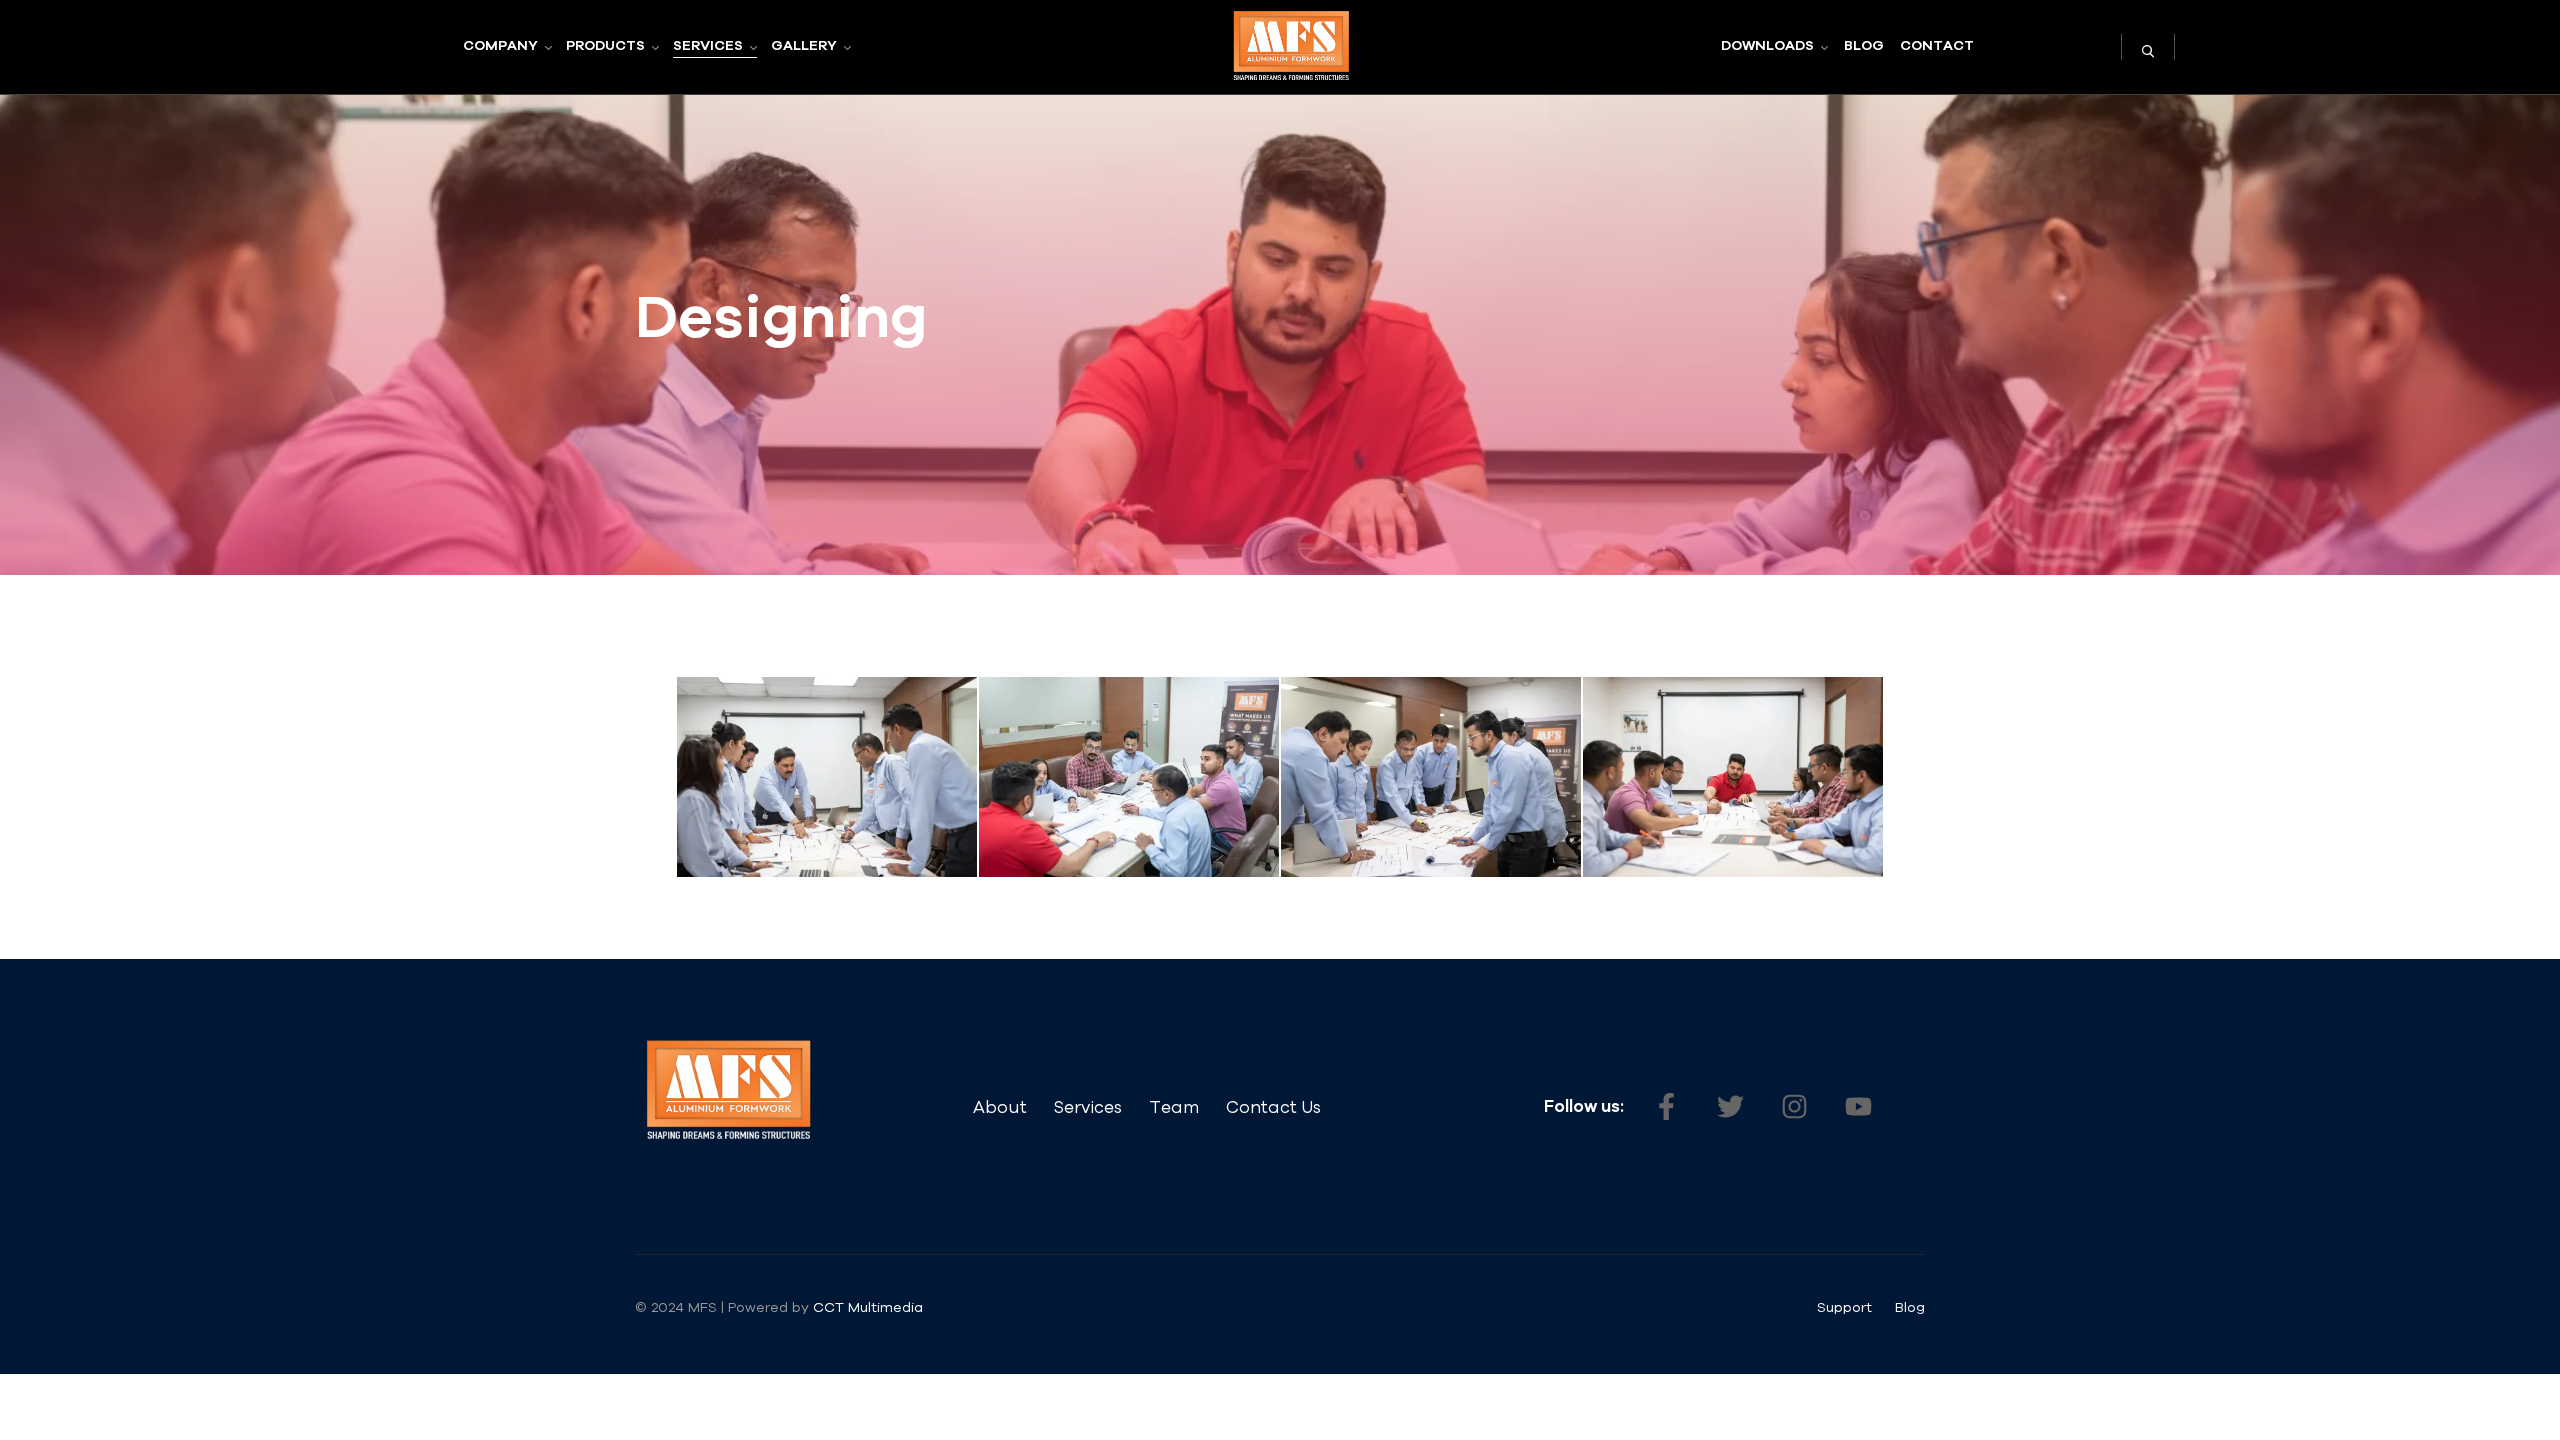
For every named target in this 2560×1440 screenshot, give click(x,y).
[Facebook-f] (1666, 1107)
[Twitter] (1730, 1107)
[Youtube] (1858, 1107)
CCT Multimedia (870, 1307)
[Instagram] (1794, 1107)
